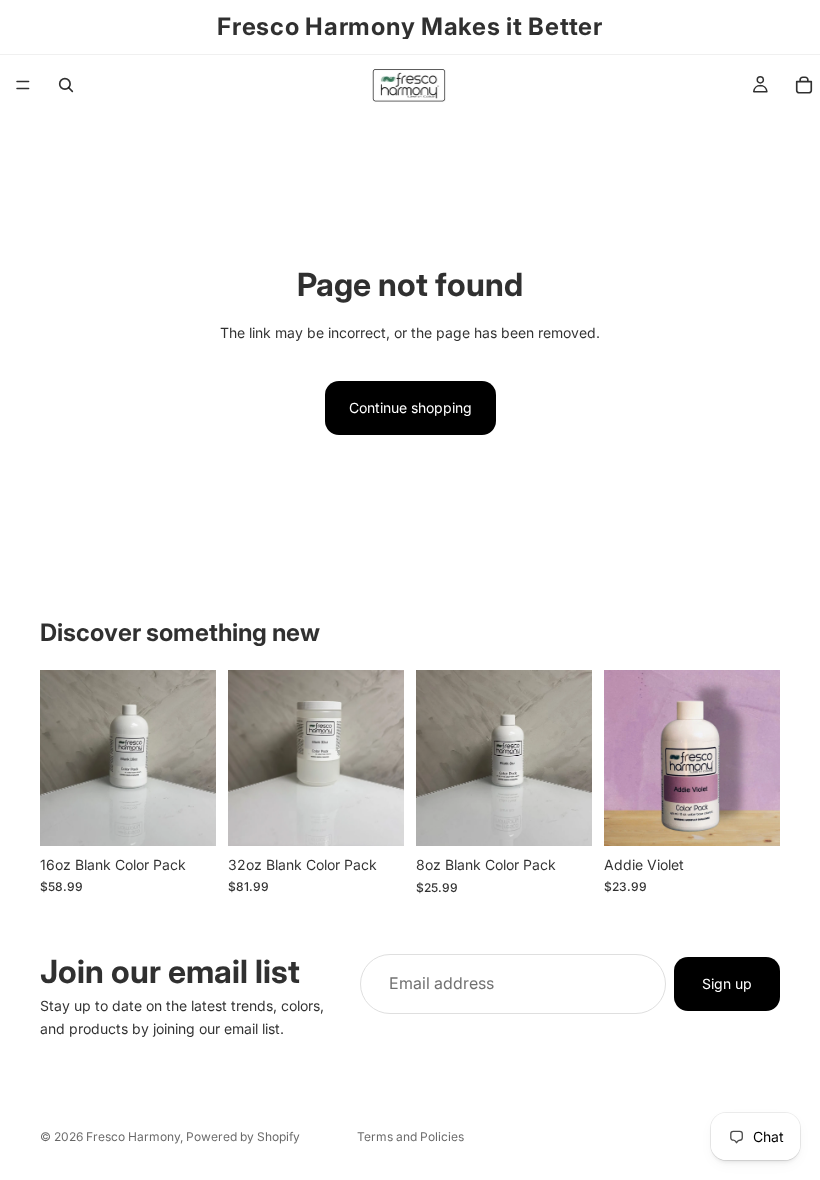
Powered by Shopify (243, 1136)
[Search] (66, 85)
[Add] (185, 815)
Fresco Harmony (133, 1136)
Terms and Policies (410, 1136)
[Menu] (23, 85)
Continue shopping (410, 407)
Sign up (727, 983)
